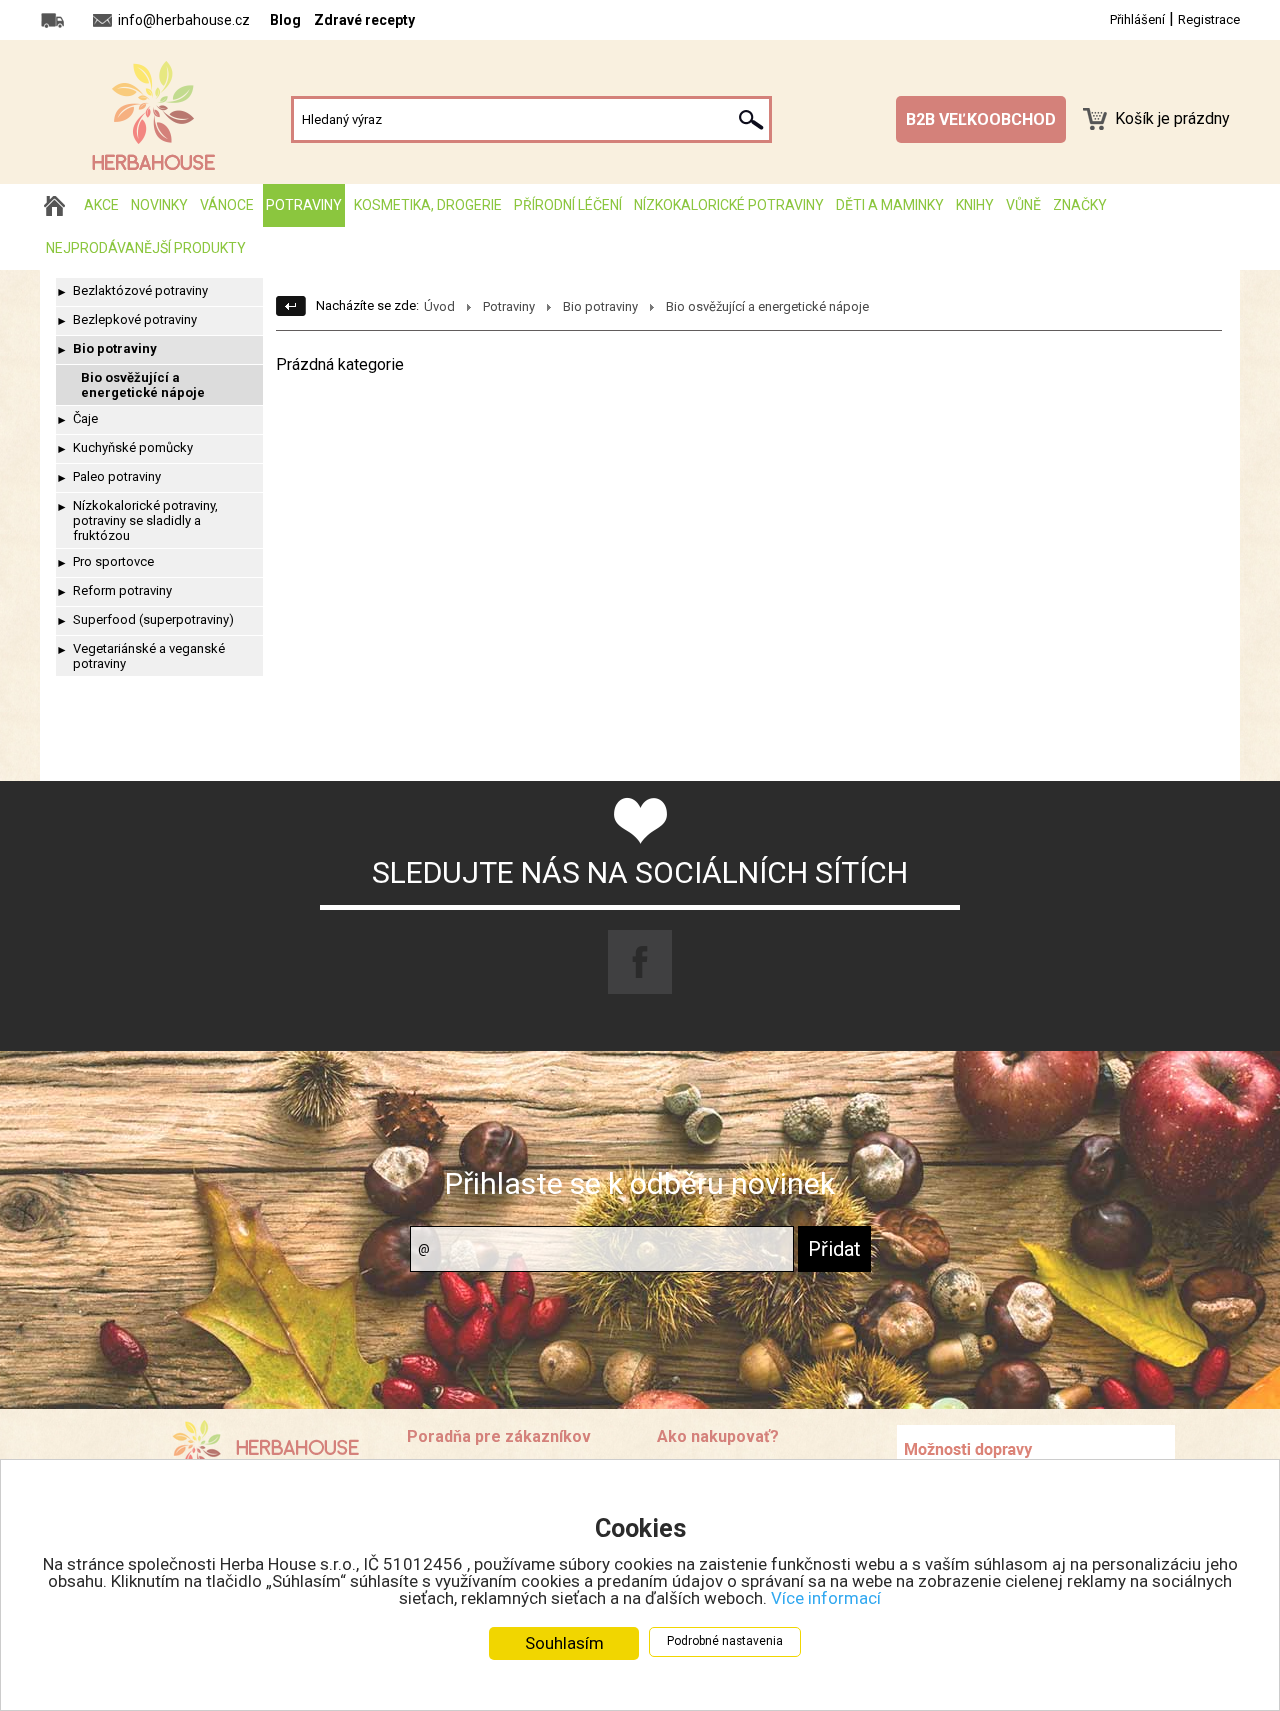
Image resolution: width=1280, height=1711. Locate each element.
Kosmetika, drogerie (428, 205)
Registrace (1209, 19)
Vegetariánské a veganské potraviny (149, 656)
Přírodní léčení (568, 205)
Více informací (826, 1598)
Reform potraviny (122, 590)
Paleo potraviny (117, 476)
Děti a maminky (890, 205)
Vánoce (227, 205)
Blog (285, 20)
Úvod (439, 306)
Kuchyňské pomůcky (133, 447)
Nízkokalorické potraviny (729, 205)
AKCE (101, 205)
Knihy (975, 205)
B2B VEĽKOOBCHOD (981, 119)
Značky (1080, 205)
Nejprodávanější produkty (146, 248)
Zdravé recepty (364, 20)
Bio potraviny (115, 348)
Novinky (159, 205)
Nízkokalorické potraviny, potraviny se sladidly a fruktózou (145, 520)
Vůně (1023, 205)
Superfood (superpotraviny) (153, 619)
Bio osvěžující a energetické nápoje (143, 385)
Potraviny (304, 205)
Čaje (85, 418)
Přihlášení (1137, 19)
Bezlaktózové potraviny (140, 290)
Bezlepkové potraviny (135, 319)
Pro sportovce (113, 561)
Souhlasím (564, 1643)
